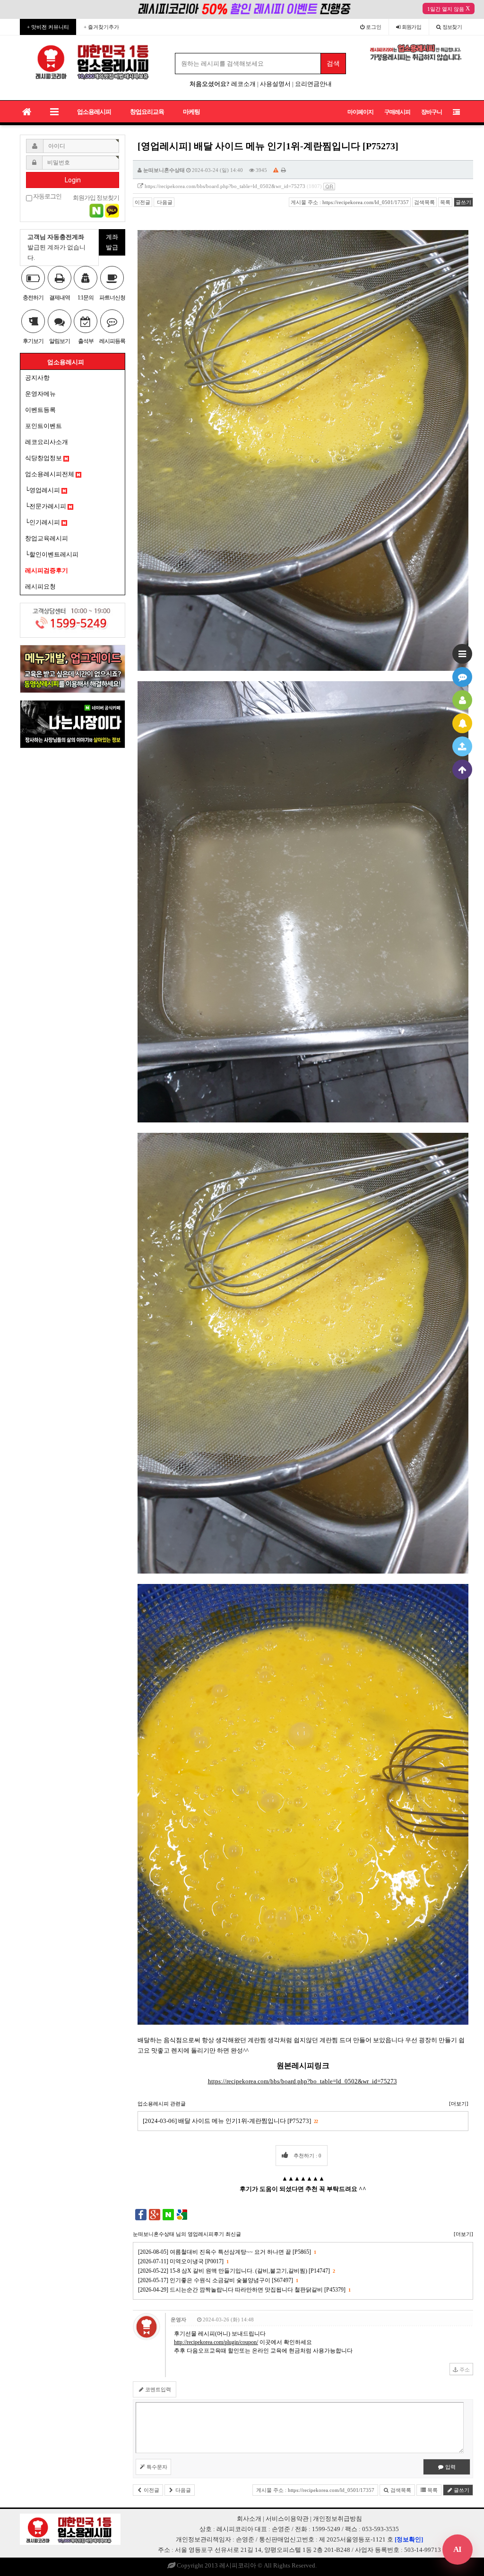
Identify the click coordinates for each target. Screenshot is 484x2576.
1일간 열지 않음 (446, 9)
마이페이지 (360, 112)
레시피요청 (40, 586)
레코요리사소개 (47, 442)
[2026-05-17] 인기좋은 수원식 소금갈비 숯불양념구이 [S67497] (218, 2280)
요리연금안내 (313, 84)
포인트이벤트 (43, 426)
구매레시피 (397, 112)
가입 (412, 27)
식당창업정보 (44, 458)
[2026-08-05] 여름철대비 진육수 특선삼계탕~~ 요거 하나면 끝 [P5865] (227, 2252)
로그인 (373, 27)
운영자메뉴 (40, 394)
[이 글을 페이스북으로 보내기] (141, 2214)
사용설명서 (275, 84)
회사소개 (249, 2519)
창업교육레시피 (47, 538)
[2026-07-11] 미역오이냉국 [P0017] (183, 2261)
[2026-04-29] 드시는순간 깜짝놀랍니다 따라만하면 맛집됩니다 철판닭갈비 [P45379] (244, 2290)
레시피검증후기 (47, 570)
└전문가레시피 (46, 506)
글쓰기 (463, 202)
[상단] (462, 770)
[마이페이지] (462, 700)
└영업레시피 (43, 490)
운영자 (178, 2319)
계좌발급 (112, 242)
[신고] (276, 170)
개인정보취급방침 (337, 2519)
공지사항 (37, 378)
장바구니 (432, 112)
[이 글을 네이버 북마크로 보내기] (168, 2214)
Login (73, 180)
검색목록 (424, 202)
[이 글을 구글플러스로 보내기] (155, 2214)
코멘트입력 (157, 2389)
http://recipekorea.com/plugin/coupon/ (216, 2342)
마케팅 (191, 112)
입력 (450, 2467)
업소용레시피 (94, 112)
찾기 (452, 27)
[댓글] (462, 677)
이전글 (143, 202)
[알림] (462, 723)
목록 (445, 202)
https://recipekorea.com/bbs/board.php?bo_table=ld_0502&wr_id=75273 (225, 186)
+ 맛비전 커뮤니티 (48, 27)
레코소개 (243, 84)
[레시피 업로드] (462, 746)
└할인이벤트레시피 (52, 554)
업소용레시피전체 (50, 474)
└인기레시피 (43, 522)
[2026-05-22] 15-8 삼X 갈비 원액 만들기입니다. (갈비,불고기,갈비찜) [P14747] (236, 2271)
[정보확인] (409, 2539)
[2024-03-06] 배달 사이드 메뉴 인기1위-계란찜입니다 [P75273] (230, 2121)
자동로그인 (47, 197)
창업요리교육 (147, 112)
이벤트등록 (40, 410)
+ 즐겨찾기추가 (101, 27)
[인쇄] (284, 170)
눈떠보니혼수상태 (164, 170)
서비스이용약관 (287, 2519)
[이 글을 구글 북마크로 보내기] (182, 2214)
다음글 (164, 202)
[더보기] (459, 2104)
